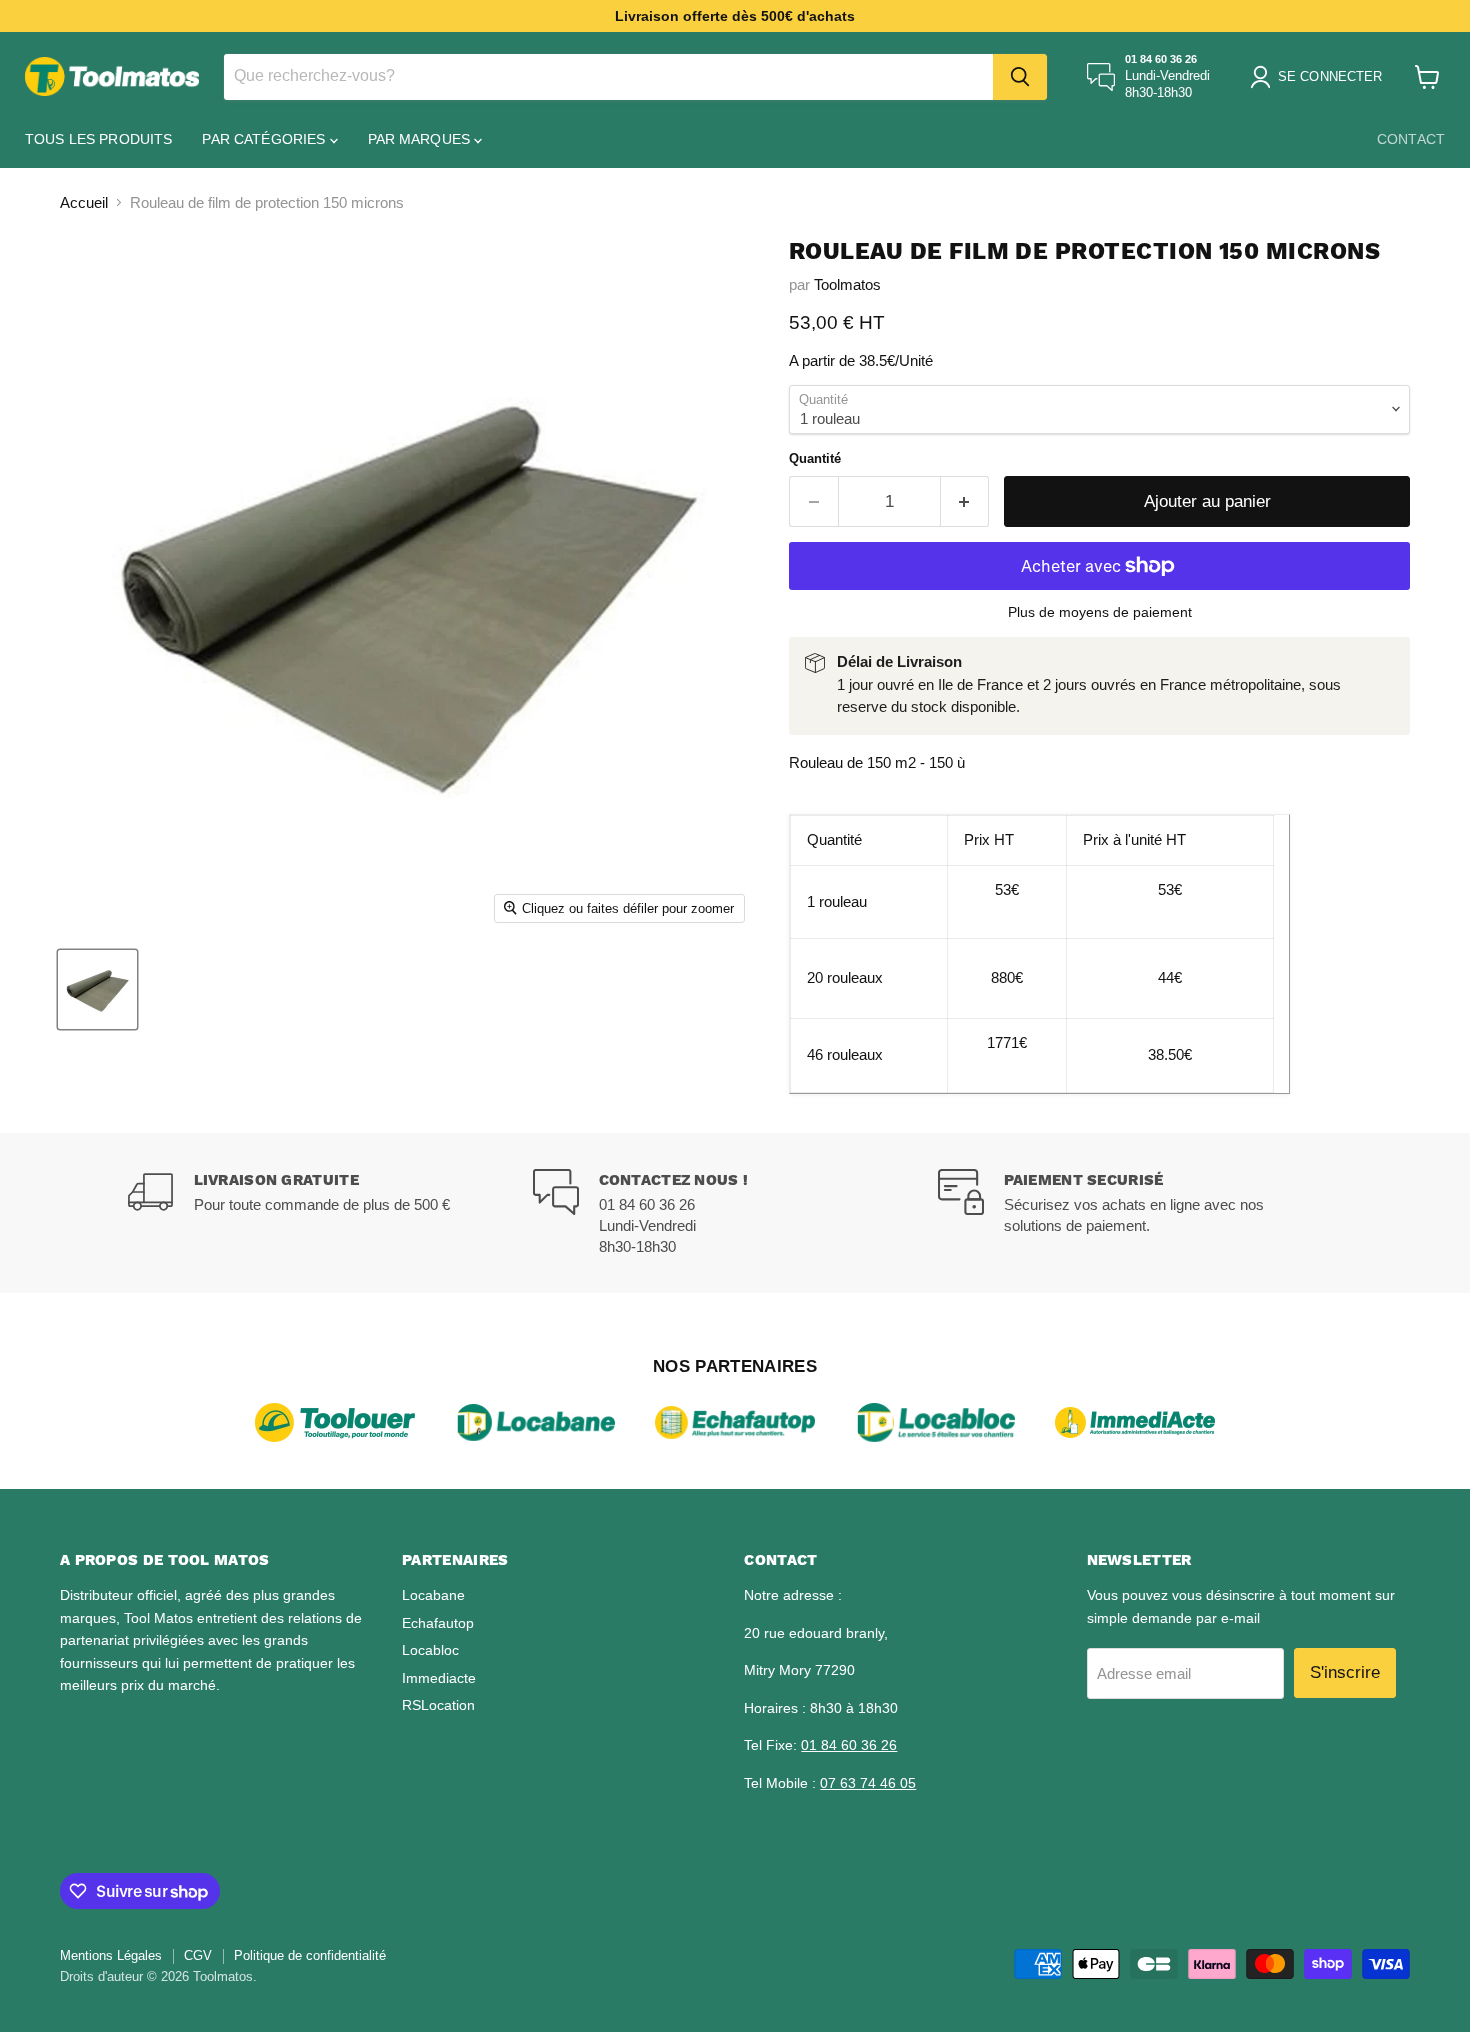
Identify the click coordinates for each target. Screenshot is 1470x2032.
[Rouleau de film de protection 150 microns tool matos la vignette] (97, 989)
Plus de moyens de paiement (1100, 612)
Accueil (84, 202)
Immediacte (439, 1678)
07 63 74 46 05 (868, 1783)
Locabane (433, 1595)
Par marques (421, 139)
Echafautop (438, 1623)
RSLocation (438, 1705)
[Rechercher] (1020, 77)
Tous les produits (98, 139)
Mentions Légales (111, 1955)
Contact (1411, 139)
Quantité (815, 458)
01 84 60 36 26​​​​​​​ (849, 1745)
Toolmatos (847, 284)
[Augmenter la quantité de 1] (965, 501)
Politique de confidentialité (310, 1955)
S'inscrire (1345, 1672)
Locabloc (430, 1650)
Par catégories (265, 139)
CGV (198, 1955)
